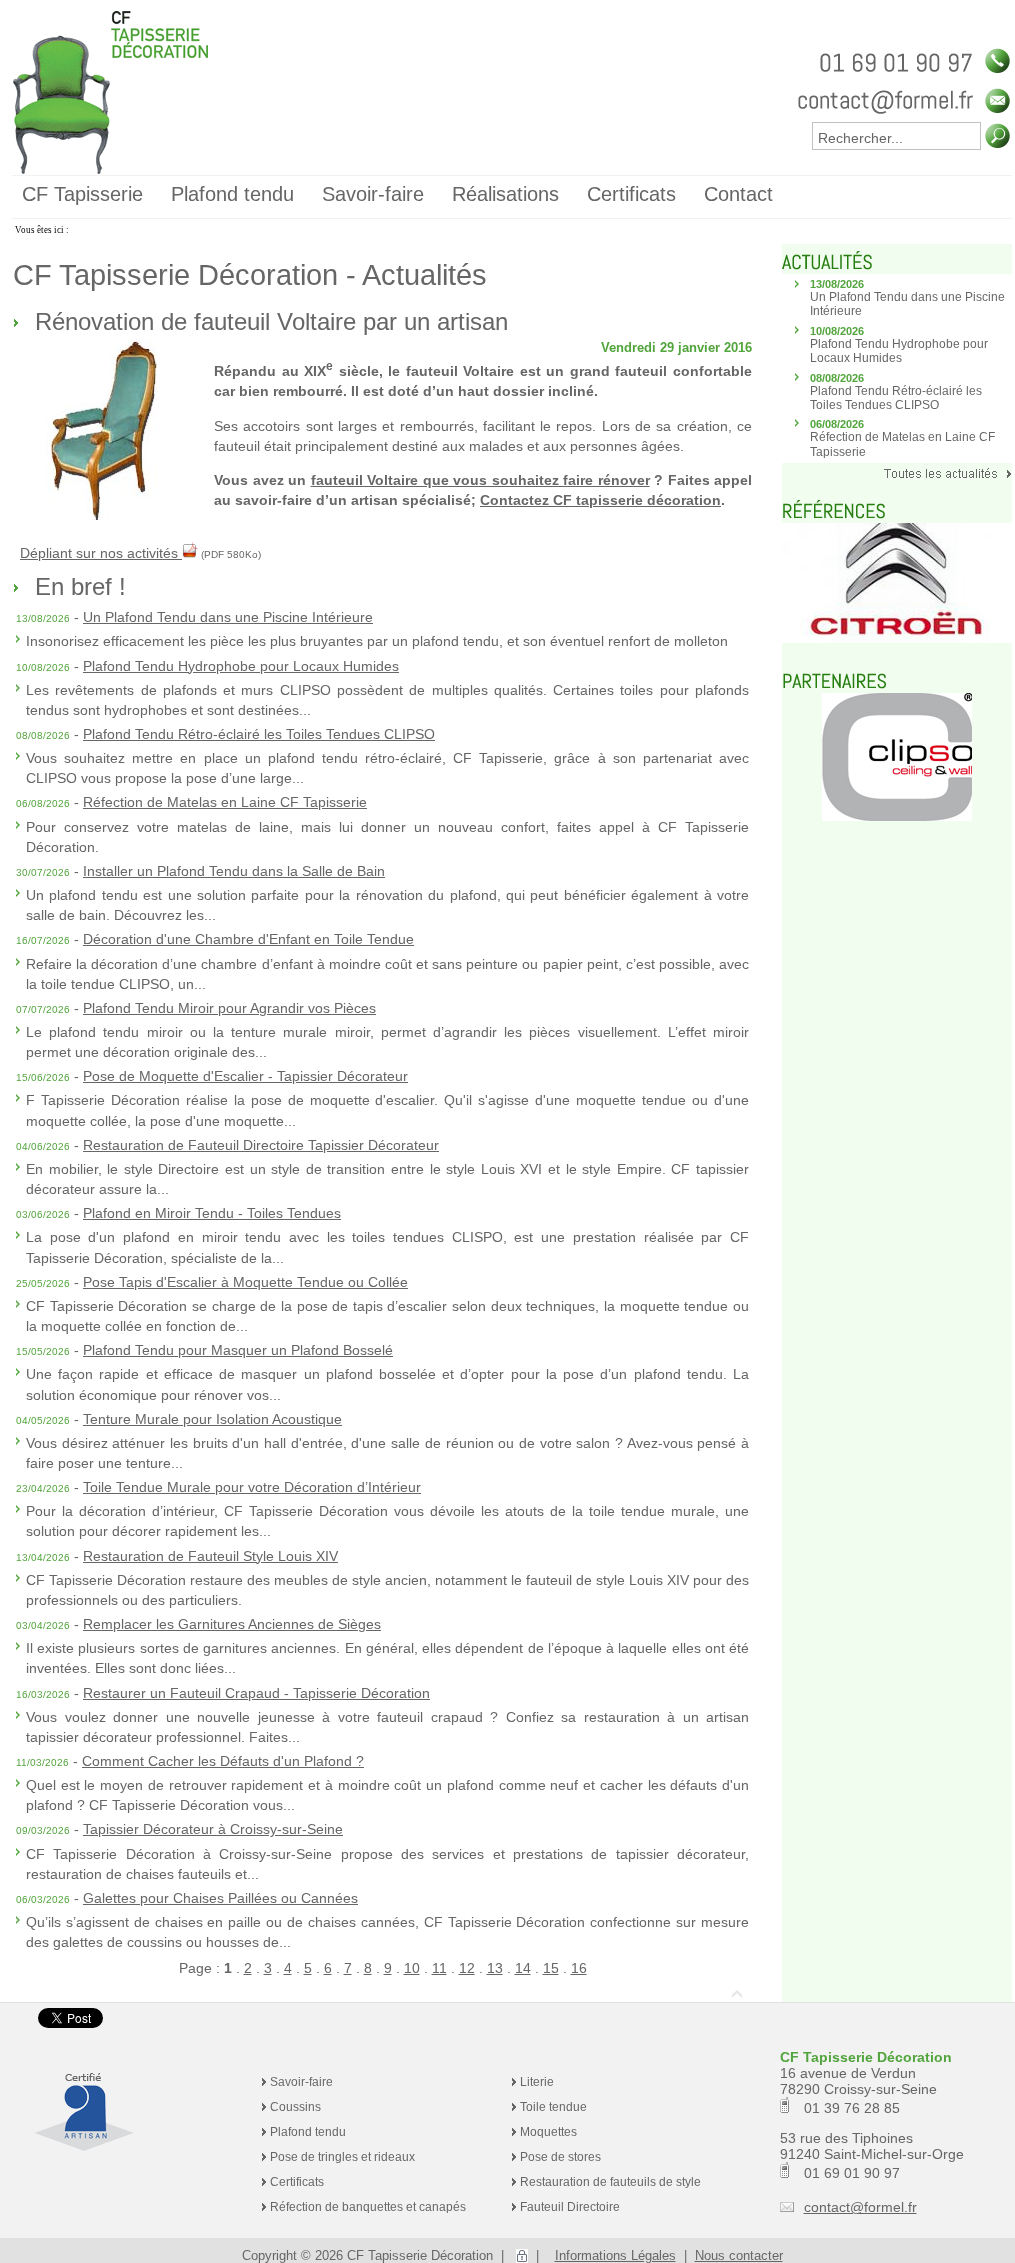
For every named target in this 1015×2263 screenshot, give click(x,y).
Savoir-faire (301, 2082)
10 (412, 1968)
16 (579, 1968)
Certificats (297, 2182)
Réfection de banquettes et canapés (368, 2207)
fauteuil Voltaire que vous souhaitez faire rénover (480, 480)
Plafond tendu (308, 2132)
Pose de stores (560, 2157)
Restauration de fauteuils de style (610, 2182)
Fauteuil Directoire (570, 2207)
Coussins (295, 2107)
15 (551, 1968)
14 (523, 1968)
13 (495, 1968)
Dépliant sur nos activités (101, 553)
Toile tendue (553, 2107)
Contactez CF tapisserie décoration (600, 500)
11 (439, 1968)
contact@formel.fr (860, 2207)
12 (467, 1968)
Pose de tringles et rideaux (342, 2157)
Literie (537, 2082)
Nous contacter (739, 2255)
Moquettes (548, 2132)
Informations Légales (615, 2255)
